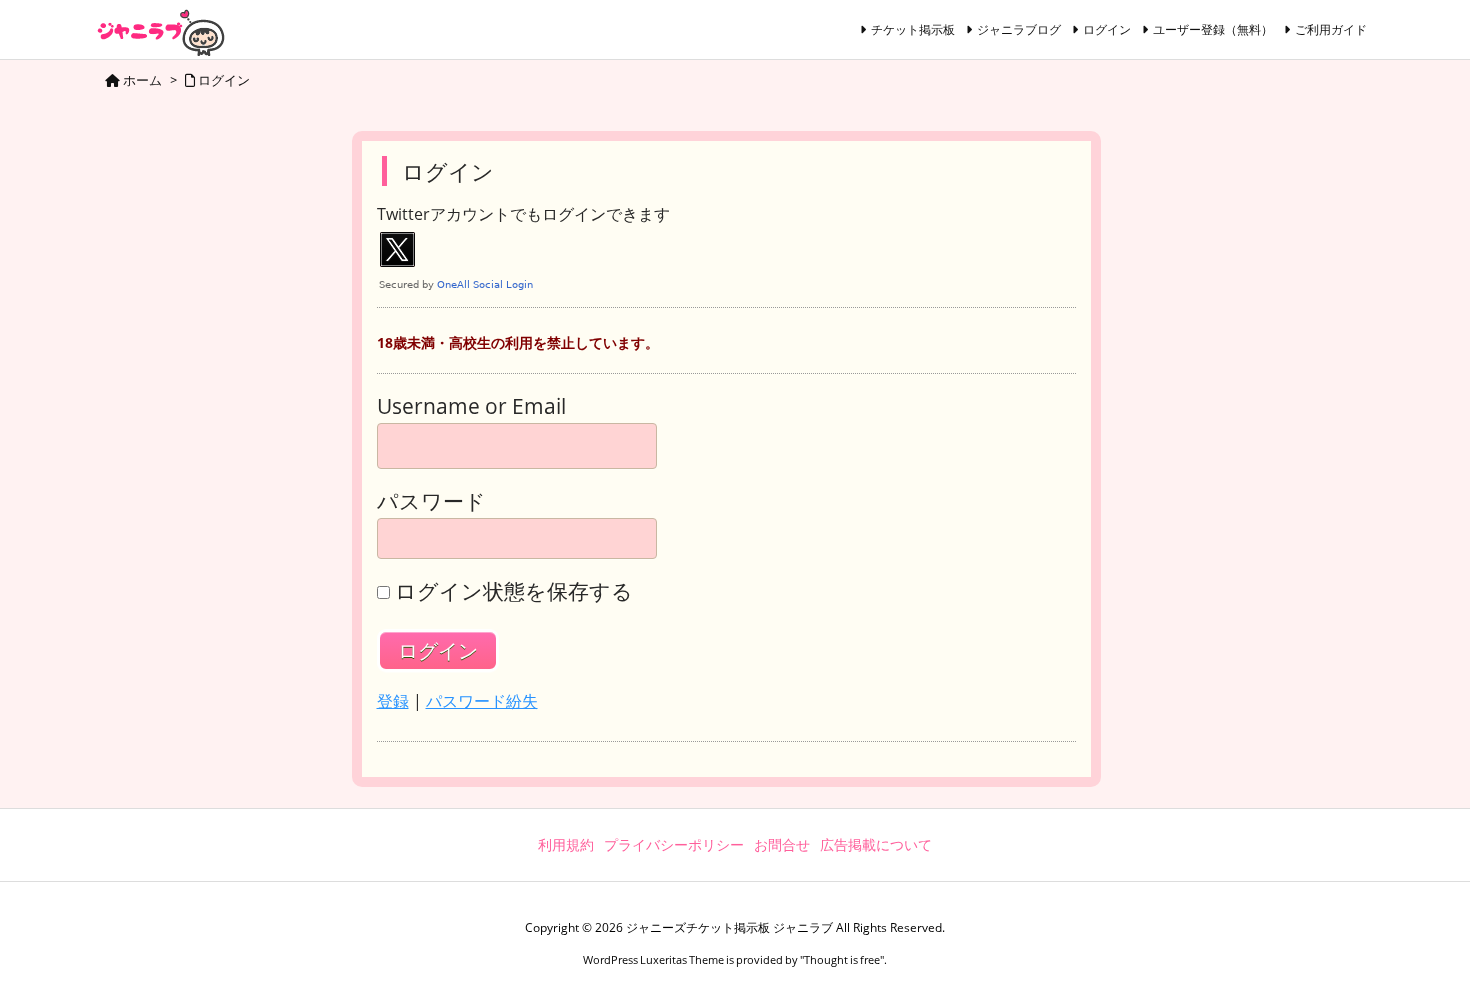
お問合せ (782, 844)
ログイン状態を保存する (514, 591)
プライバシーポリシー (674, 844)
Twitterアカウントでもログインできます (523, 215)
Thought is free (842, 959)
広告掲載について (876, 844)
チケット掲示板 (913, 29)
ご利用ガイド (1331, 29)
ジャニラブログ (1019, 29)
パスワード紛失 (482, 701)
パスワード (431, 501)
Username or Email (471, 406)
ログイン (1107, 29)
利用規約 (566, 844)
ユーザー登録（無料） (1213, 29)
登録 (393, 701)
